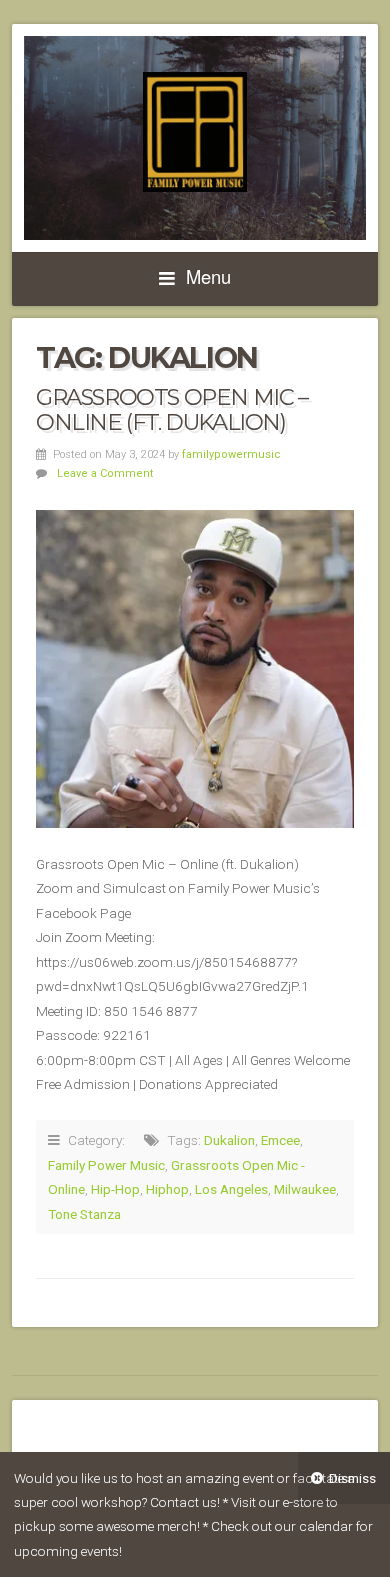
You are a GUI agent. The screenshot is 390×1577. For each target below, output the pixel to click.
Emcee (280, 1140)
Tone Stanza (84, 1214)
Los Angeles (231, 1189)
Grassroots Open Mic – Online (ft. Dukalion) (172, 409)
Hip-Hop (115, 1189)
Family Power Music (106, 1165)
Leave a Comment (105, 473)
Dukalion (229, 1140)
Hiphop (167, 1189)
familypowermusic (231, 454)
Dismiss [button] (352, 1478)
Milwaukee (305, 1189)
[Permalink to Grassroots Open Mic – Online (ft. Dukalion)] (195, 669)
